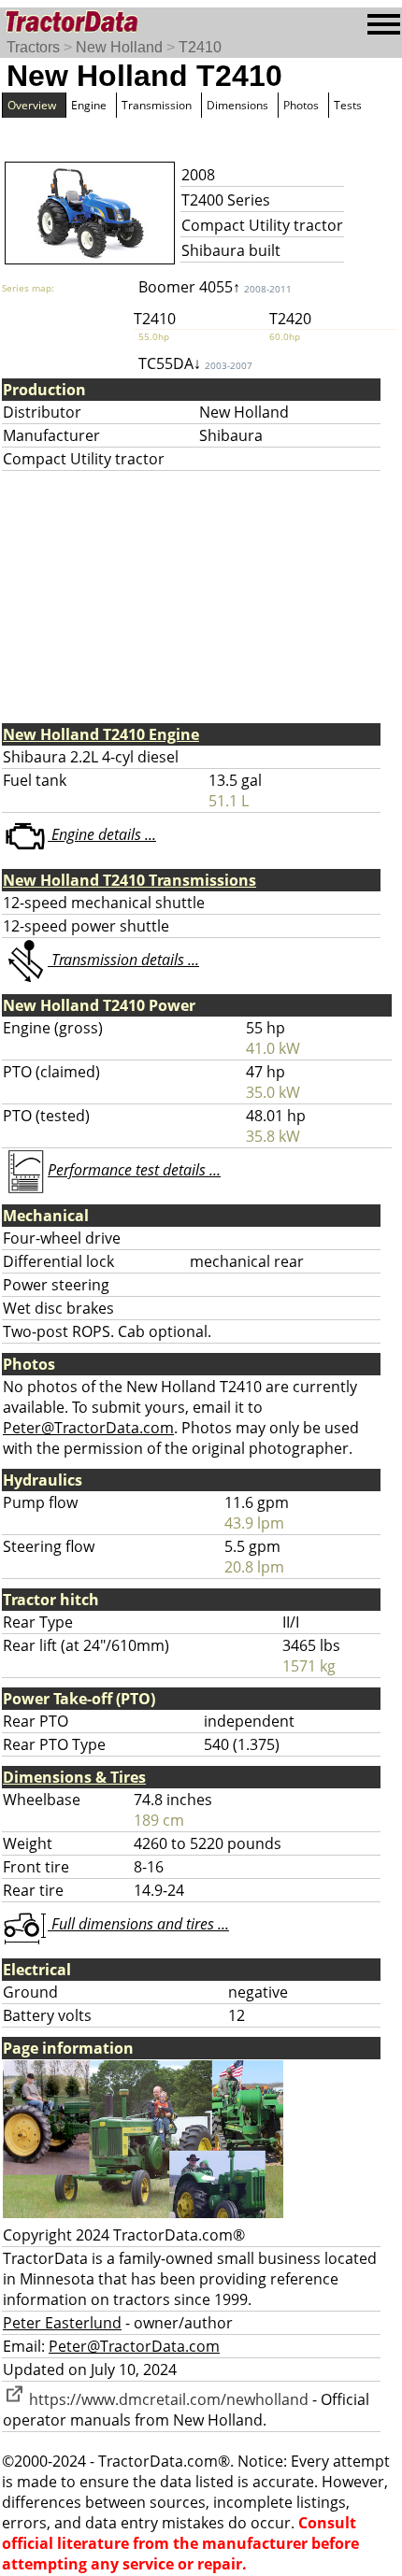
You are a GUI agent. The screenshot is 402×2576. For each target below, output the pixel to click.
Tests (348, 105)
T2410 (200, 47)
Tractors (33, 47)
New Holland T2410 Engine (101, 734)
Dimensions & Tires (74, 1777)
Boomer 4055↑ (215, 287)
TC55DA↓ (195, 363)
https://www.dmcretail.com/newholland (167, 2399)
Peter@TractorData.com (88, 1428)
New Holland (119, 47)
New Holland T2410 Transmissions (129, 880)
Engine (89, 105)
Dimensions (237, 105)
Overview (32, 105)
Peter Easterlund (62, 2323)
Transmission (157, 105)
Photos (301, 105)
